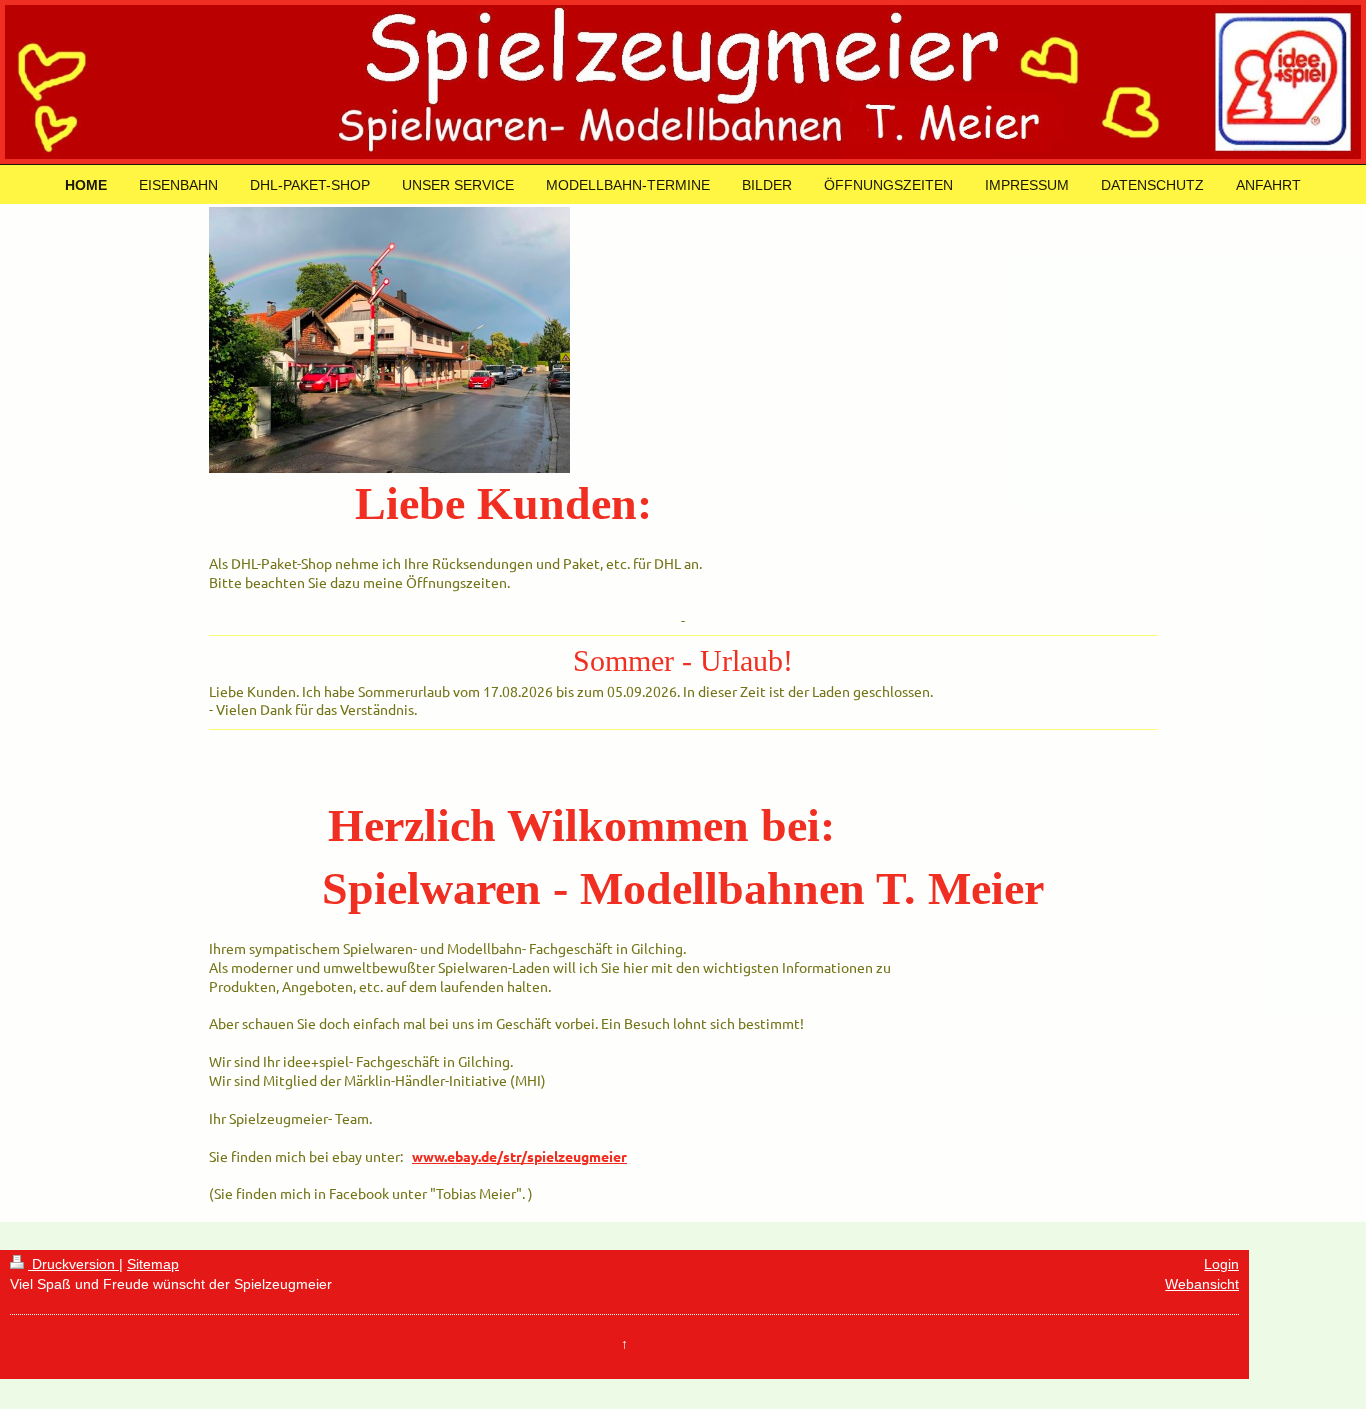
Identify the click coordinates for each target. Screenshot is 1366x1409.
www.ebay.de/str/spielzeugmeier (519, 1156)
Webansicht (1202, 1284)
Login (1221, 1264)
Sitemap (153, 1264)
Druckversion (73, 1264)
